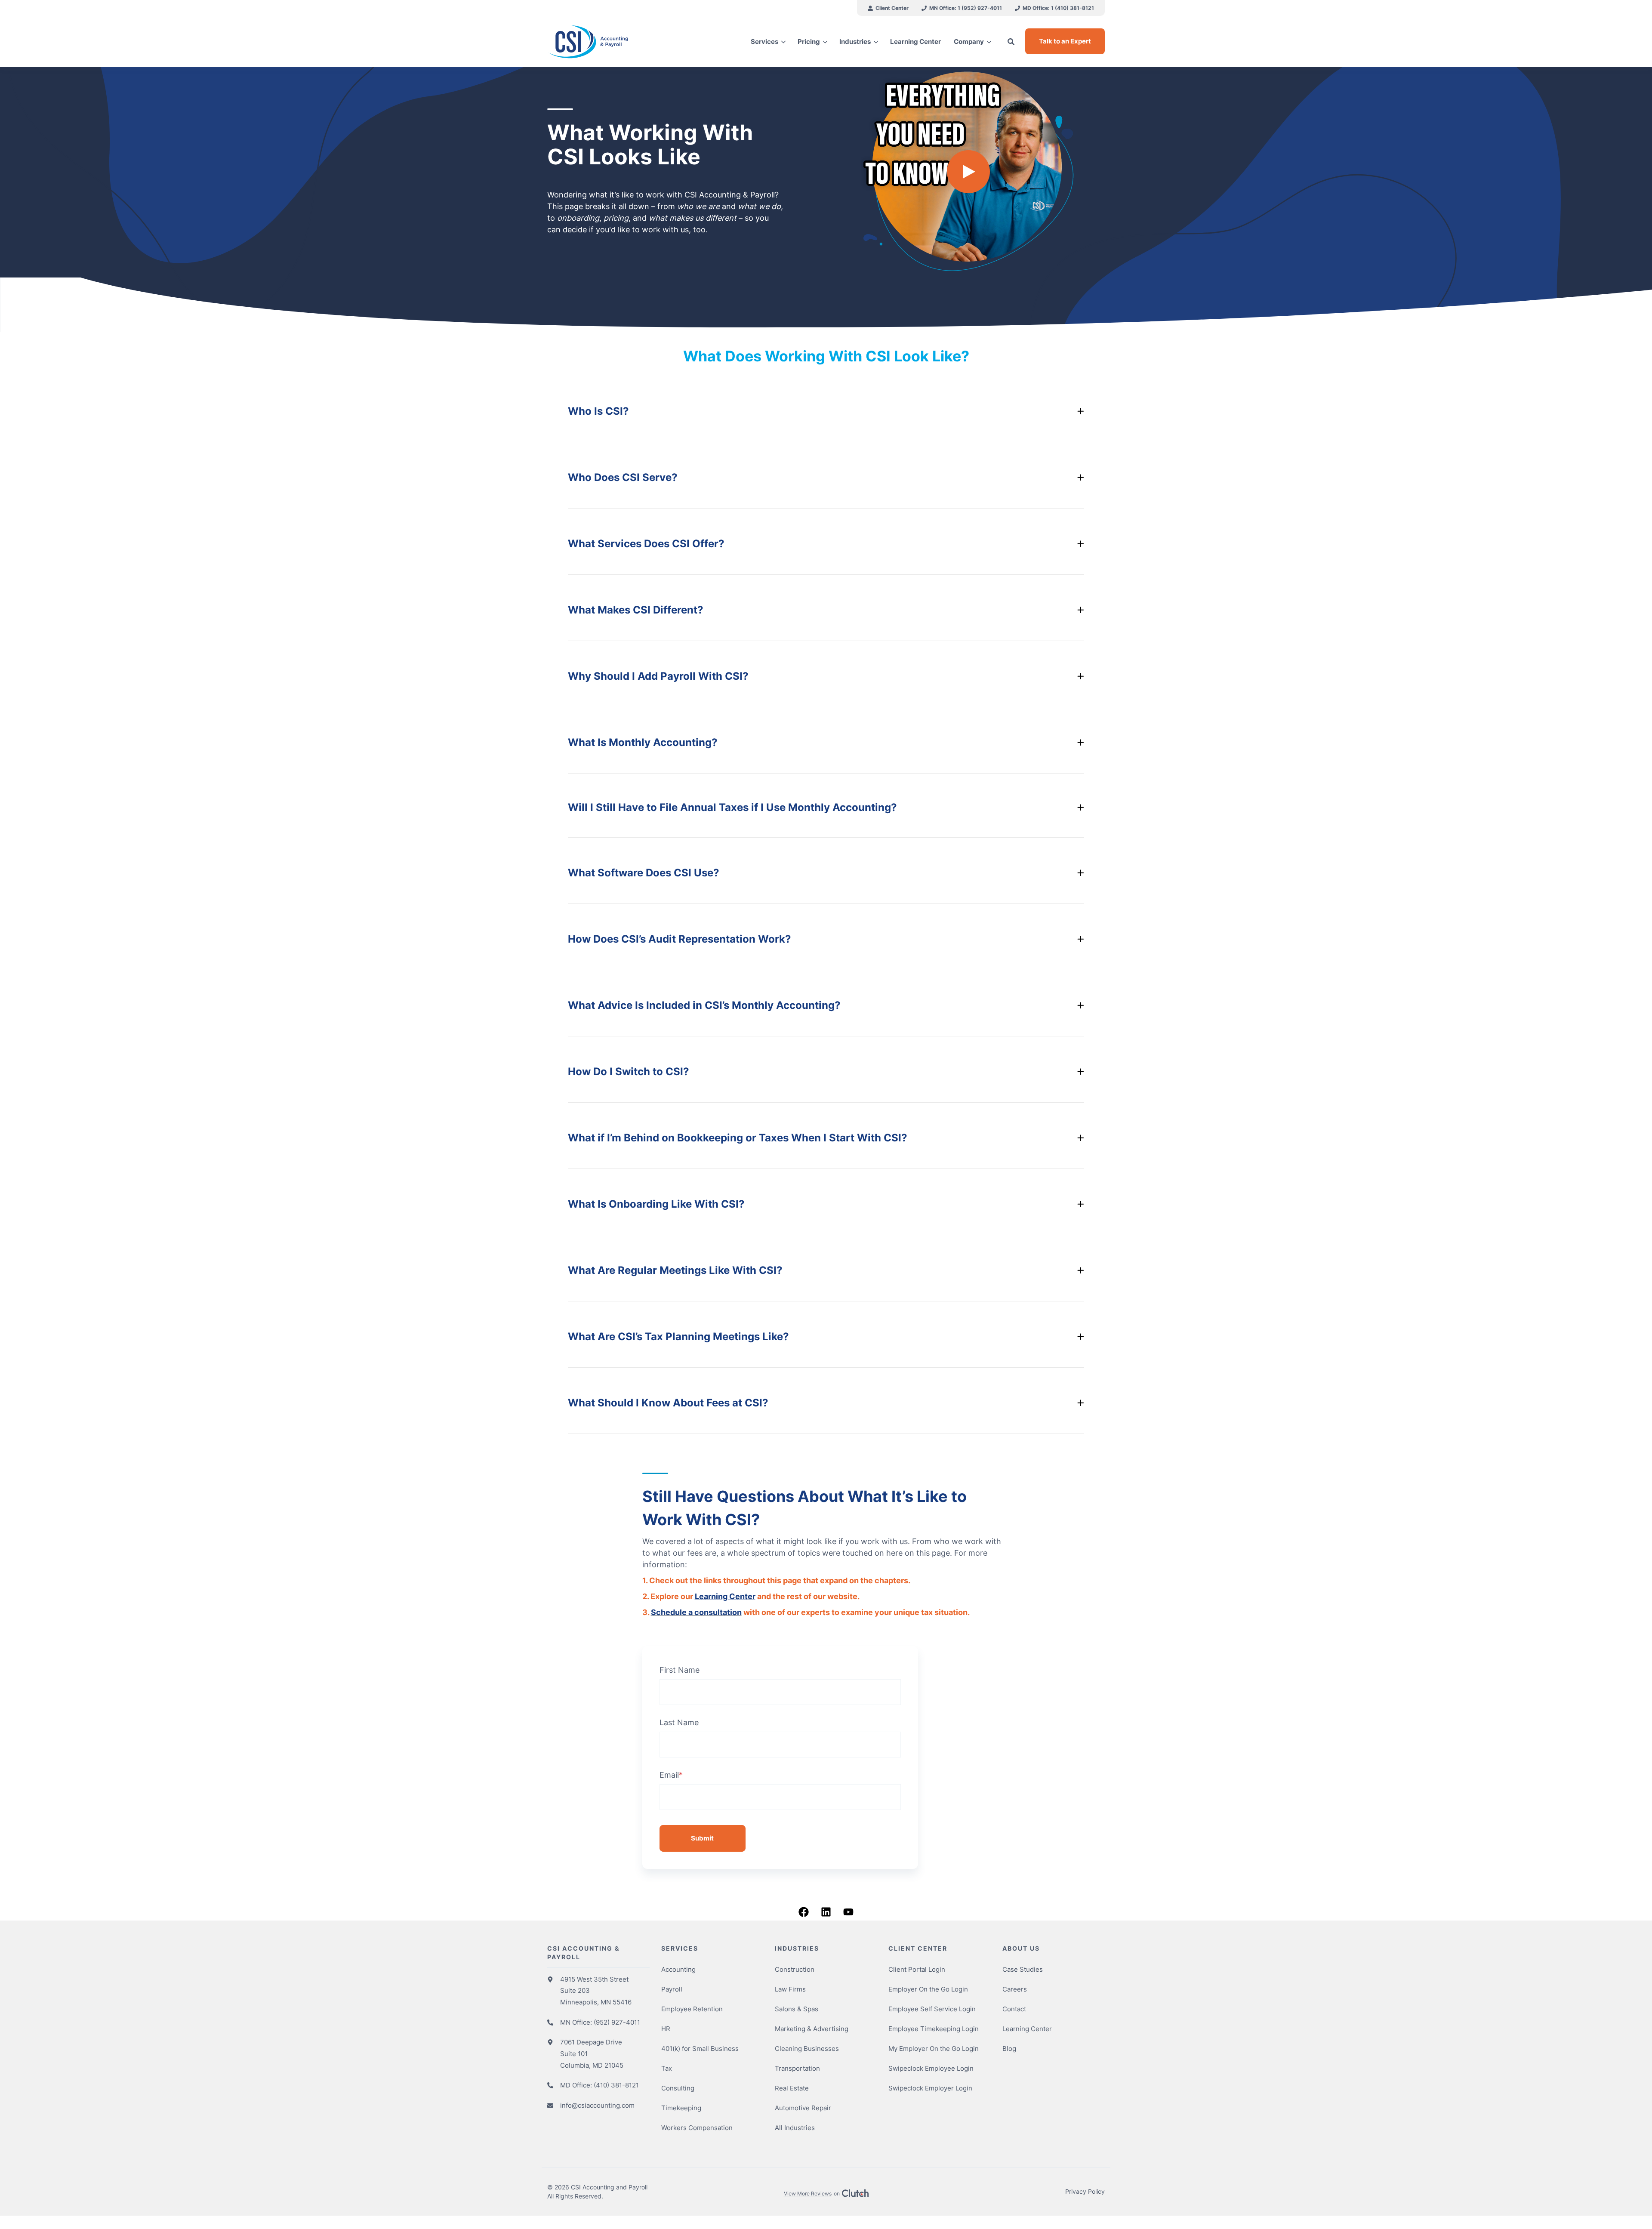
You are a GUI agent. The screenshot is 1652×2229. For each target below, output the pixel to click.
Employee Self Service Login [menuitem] (932, 2009)
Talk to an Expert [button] (1065, 41)
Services (764, 42)
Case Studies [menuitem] (1023, 1969)
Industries (855, 42)
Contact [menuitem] (1014, 2009)
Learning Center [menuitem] (1027, 2029)
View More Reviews (808, 2194)
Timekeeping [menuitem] (681, 2108)
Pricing (809, 42)
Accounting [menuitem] (678, 1969)
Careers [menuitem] (1015, 1989)
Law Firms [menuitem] (790, 1989)
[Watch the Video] (968, 172)
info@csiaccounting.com (597, 2105)
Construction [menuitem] (795, 1969)
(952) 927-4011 (617, 2022)
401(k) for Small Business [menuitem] (700, 2049)
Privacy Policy (1085, 2191)
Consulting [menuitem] (678, 2088)
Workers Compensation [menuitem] (697, 2128)
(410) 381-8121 (616, 2085)
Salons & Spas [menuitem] (797, 2009)
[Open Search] (1011, 42)
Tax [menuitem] (667, 2068)
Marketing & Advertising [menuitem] (812, 2029)
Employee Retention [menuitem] (692, 2009)
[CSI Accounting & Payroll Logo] (613, 42)
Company (969, 42)
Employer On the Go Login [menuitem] (928, 1989)
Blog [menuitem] (1009, 2049)
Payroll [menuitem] (672, 1989)
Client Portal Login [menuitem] (917, 1969)
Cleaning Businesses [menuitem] (807, 2049)
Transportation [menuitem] (797, 2068)
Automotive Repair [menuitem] (803, 2108)
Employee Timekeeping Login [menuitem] (934, 2029)
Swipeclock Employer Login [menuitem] (930, 2088)
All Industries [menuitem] (795, 2128)
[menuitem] (888, 8)
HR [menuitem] (666, 2029)
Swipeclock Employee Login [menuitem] (931, 2068)
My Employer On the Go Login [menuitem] (934, 2049)
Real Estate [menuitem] (792, 2088)
